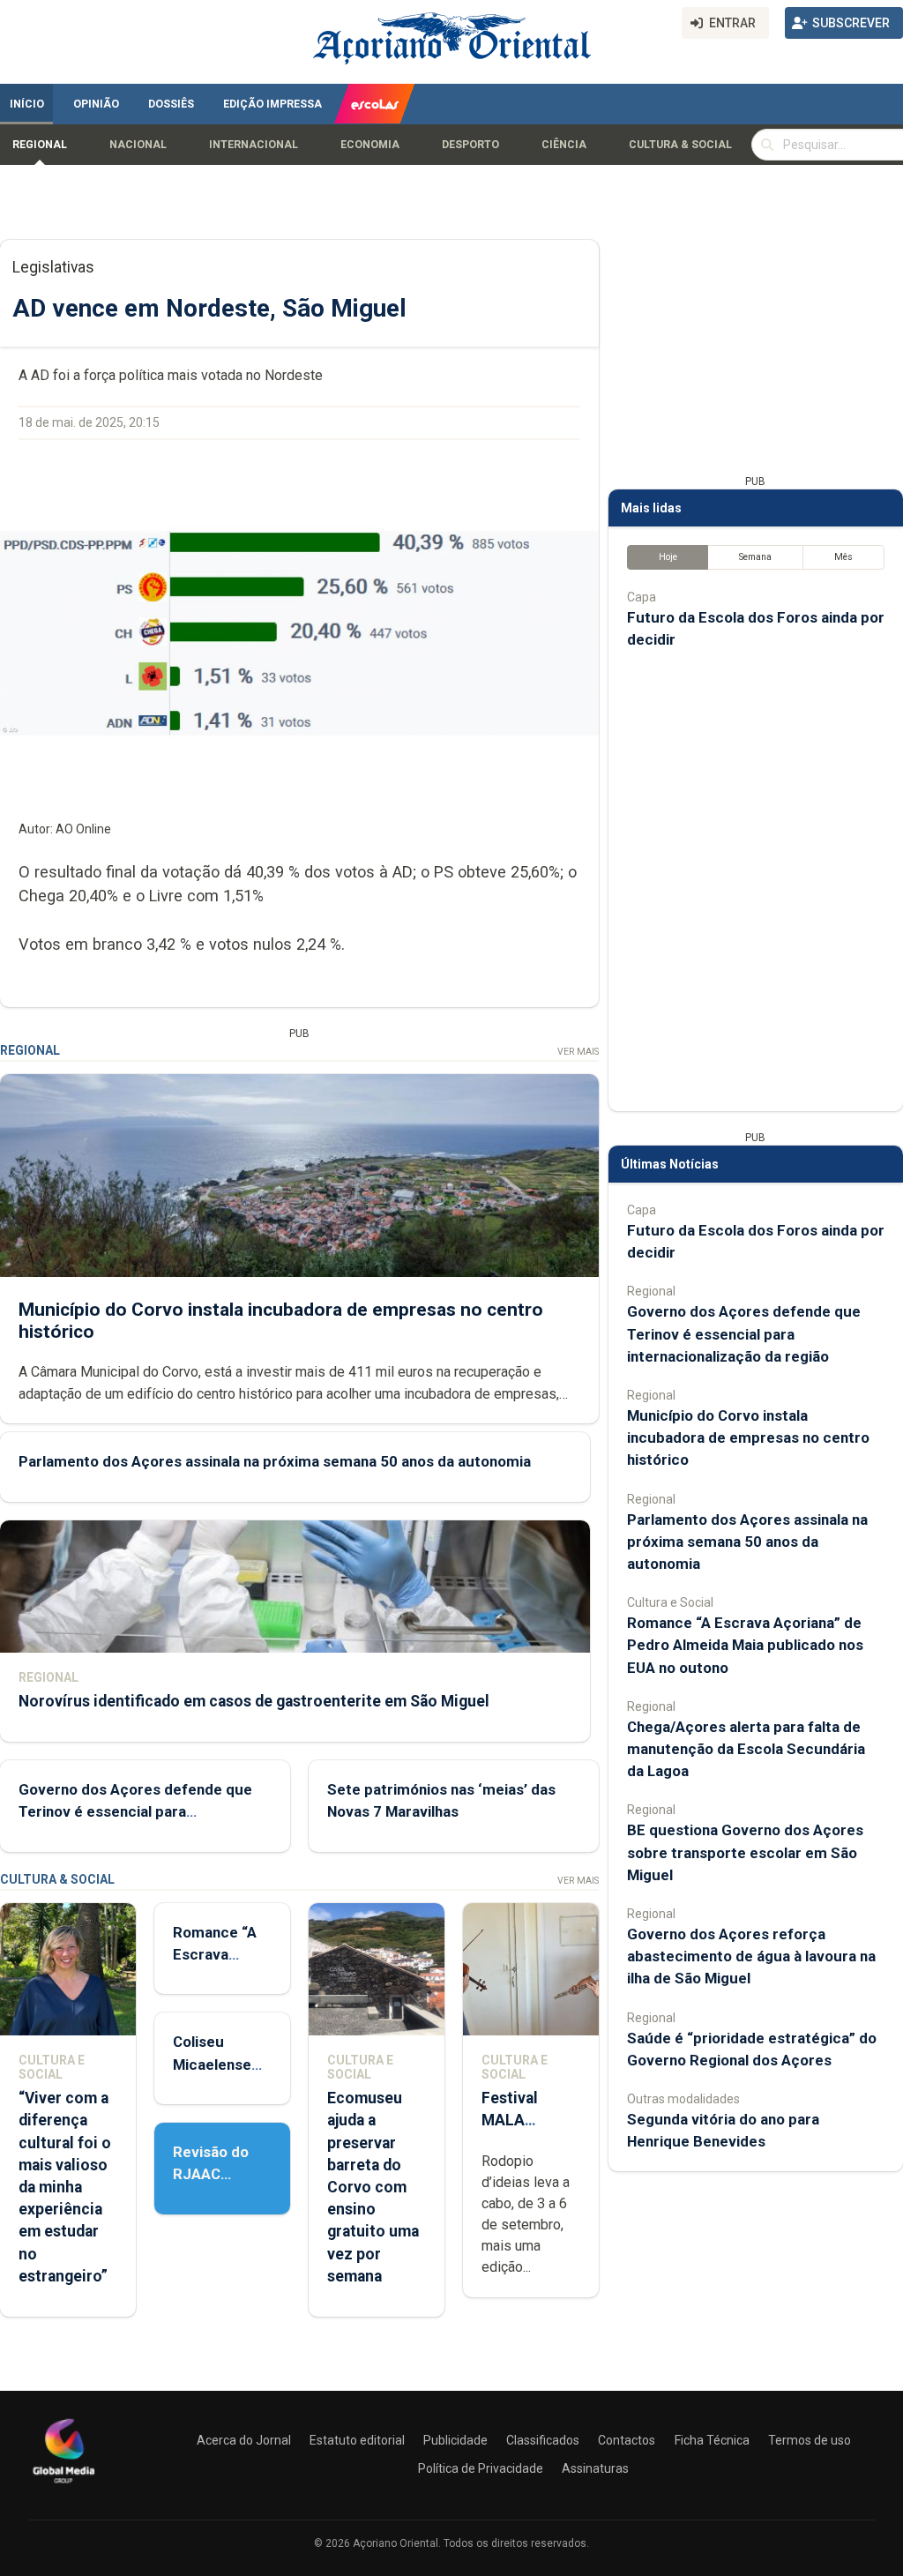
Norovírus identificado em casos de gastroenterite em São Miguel (254, 1701)
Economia (370, 145)
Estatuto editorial (357, 2440)
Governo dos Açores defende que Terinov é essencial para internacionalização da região (135, 1811)
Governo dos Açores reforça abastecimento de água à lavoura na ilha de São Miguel (751, 1956)
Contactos (627, 2440)
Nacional (138, 145)
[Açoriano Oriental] (63, 2485)
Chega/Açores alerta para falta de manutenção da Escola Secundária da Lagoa (746, 1749)
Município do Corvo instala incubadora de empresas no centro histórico (748, 1437)
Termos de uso (810, 2440)
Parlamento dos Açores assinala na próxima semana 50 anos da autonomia (275, 1461)
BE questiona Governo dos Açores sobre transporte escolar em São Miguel (745, 1852)
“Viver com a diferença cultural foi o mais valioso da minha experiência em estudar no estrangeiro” (65, 2187)
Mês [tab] (843, 557)
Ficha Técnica (712, 2440)
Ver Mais (578, 1052)
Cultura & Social (680, 145)
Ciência (564, 145)
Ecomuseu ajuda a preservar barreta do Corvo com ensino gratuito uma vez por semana (373, 2187)
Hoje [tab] (668, 557)
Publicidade (455, 2440)
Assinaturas (595, 2468)
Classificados (543, 2440)
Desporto (470, 145)
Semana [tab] (755, 557)
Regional (40, 145)
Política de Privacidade (481, 2468)
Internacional (254, 145)
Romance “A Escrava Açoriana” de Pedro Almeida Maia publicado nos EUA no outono (745, 1645)
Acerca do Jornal (244, 2440)
